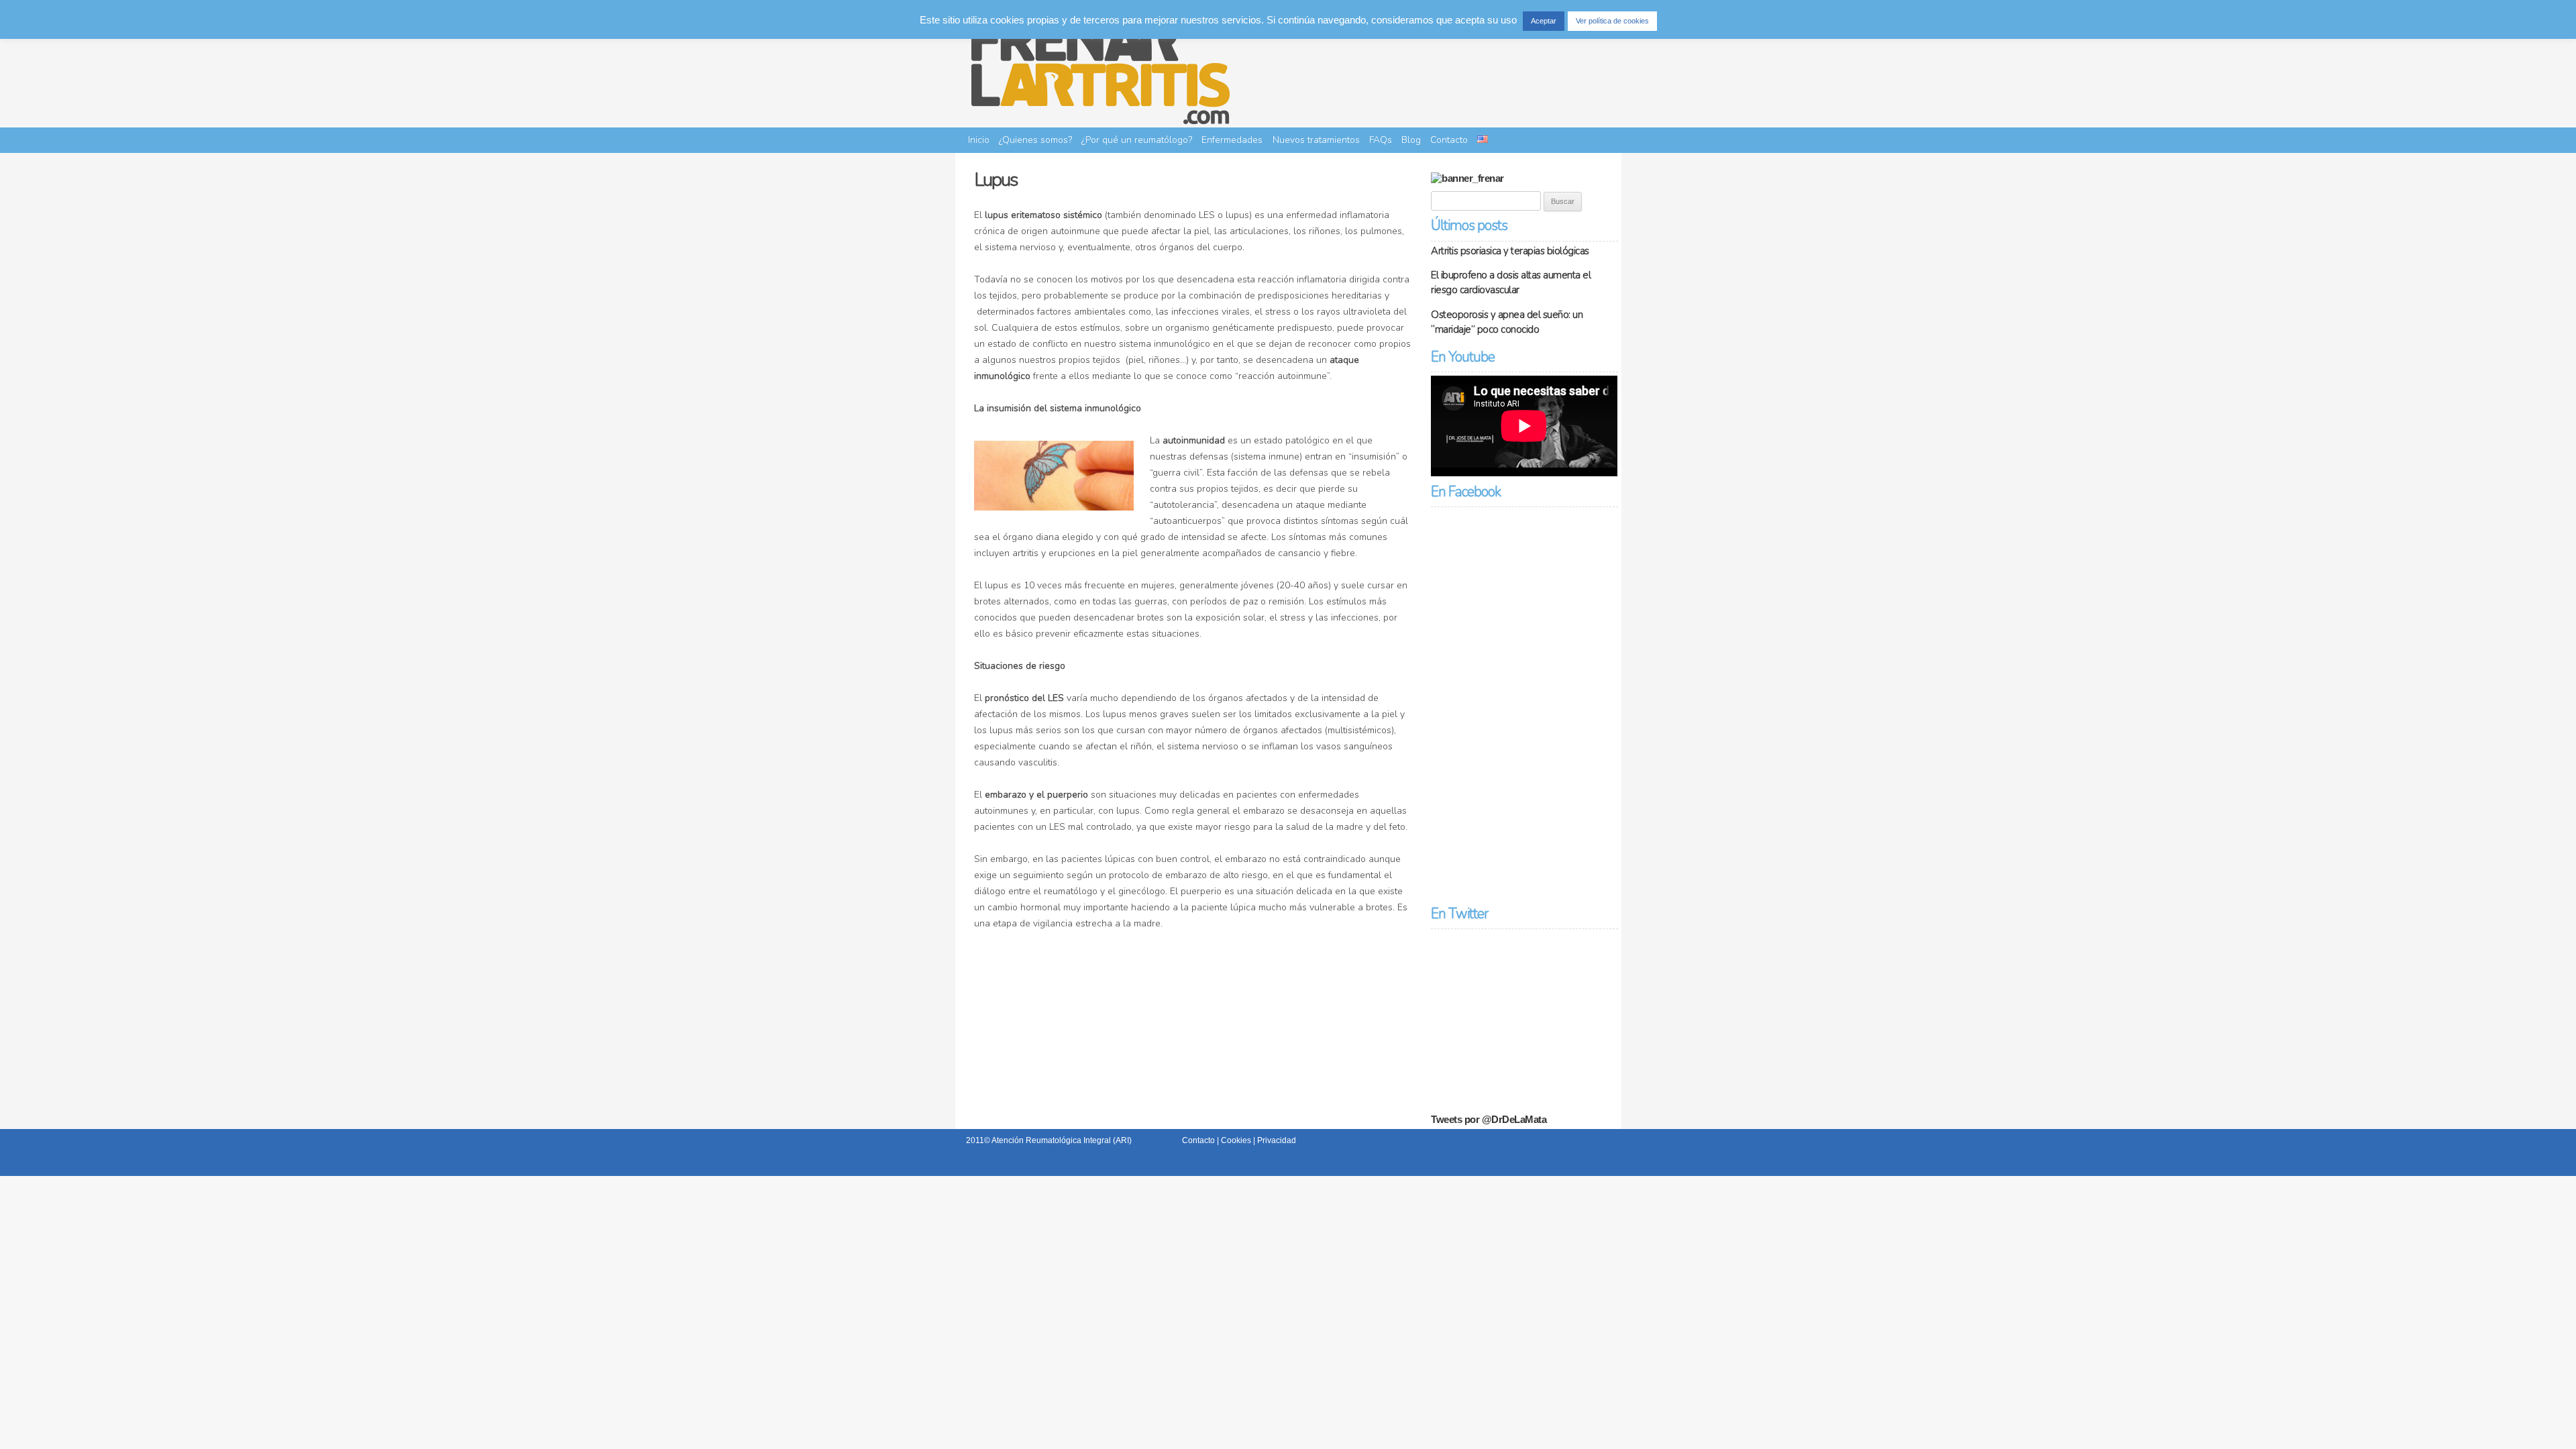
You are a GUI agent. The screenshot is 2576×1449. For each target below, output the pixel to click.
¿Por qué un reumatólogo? (1137, 140)
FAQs (1381, 140)
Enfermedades (1232, 140)
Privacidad (1277, 1140)
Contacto (1449, 140)
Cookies (1236, 1140)
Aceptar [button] (1544, 21)
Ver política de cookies (1612, 21)
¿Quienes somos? (1035, 140)
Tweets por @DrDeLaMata (1489, 1119)
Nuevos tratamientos (1316, 140)
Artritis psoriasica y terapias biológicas (1510, 251)
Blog (1411, 140)
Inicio (979, 140)
